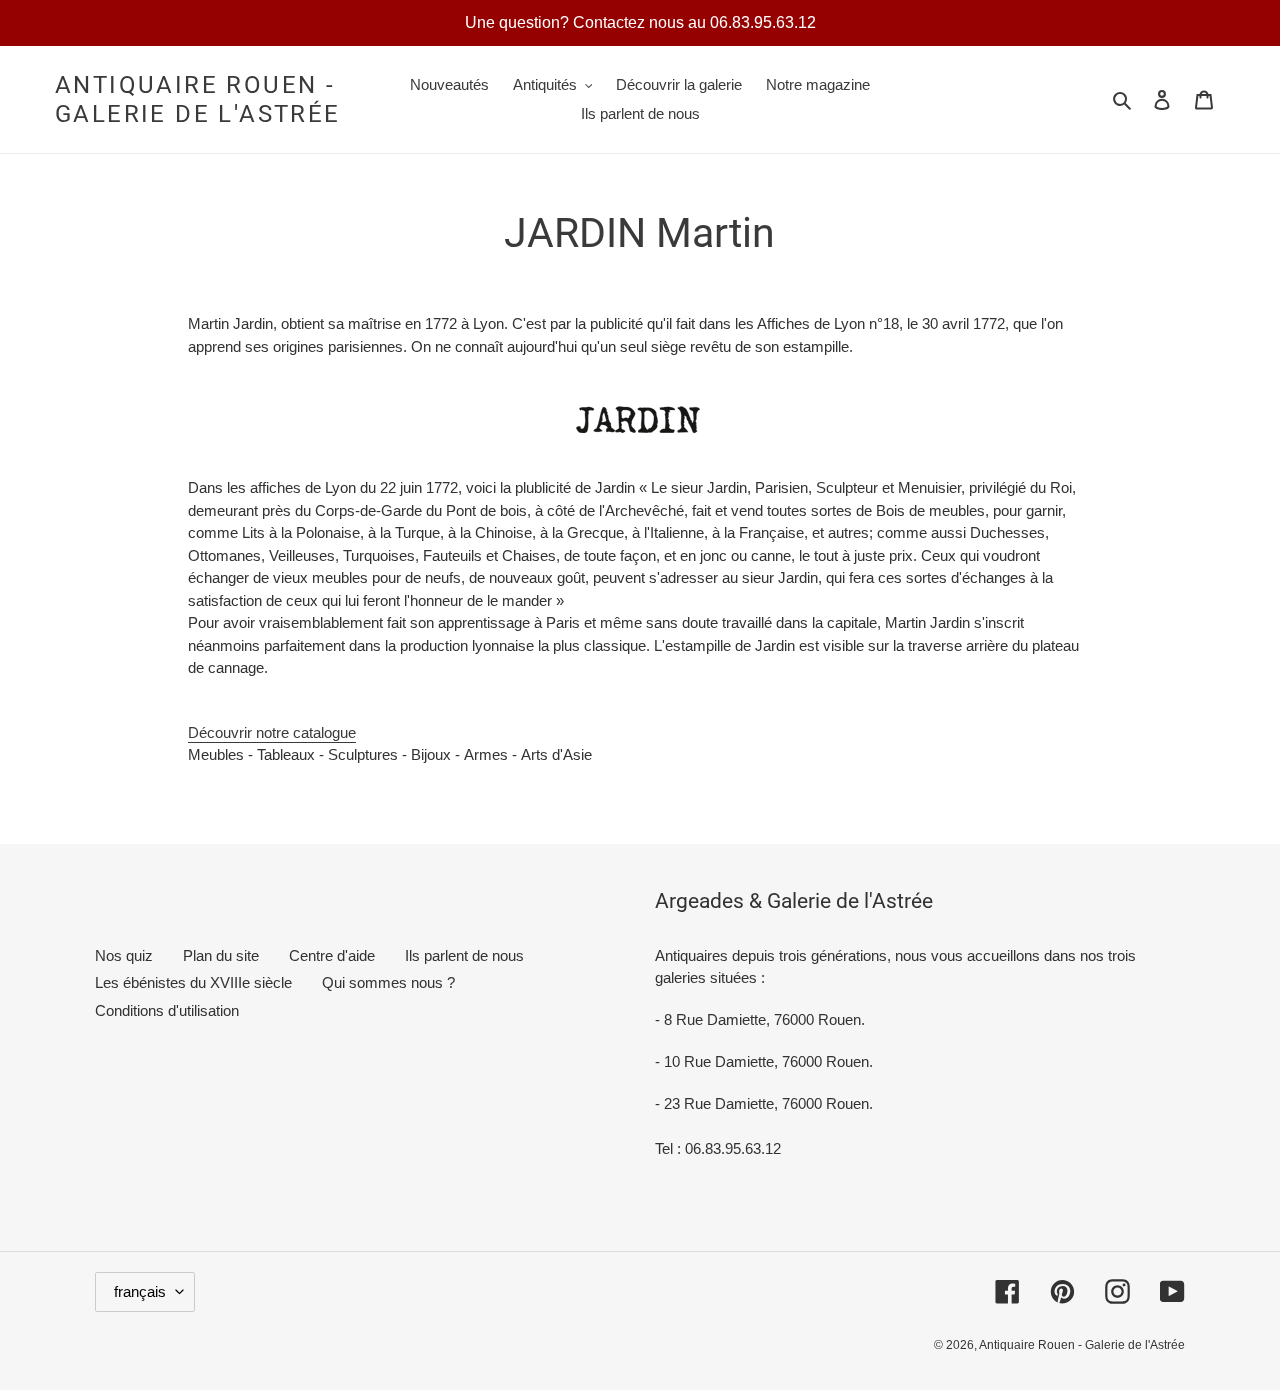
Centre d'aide (332, 955)
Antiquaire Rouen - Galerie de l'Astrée (198, 99)
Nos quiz (124, 955)
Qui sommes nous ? (388, 982)
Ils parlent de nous (464, 955)
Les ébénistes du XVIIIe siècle (193, 982)
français (140, 1291)
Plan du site (221, 955)
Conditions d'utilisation (167, 1010)
